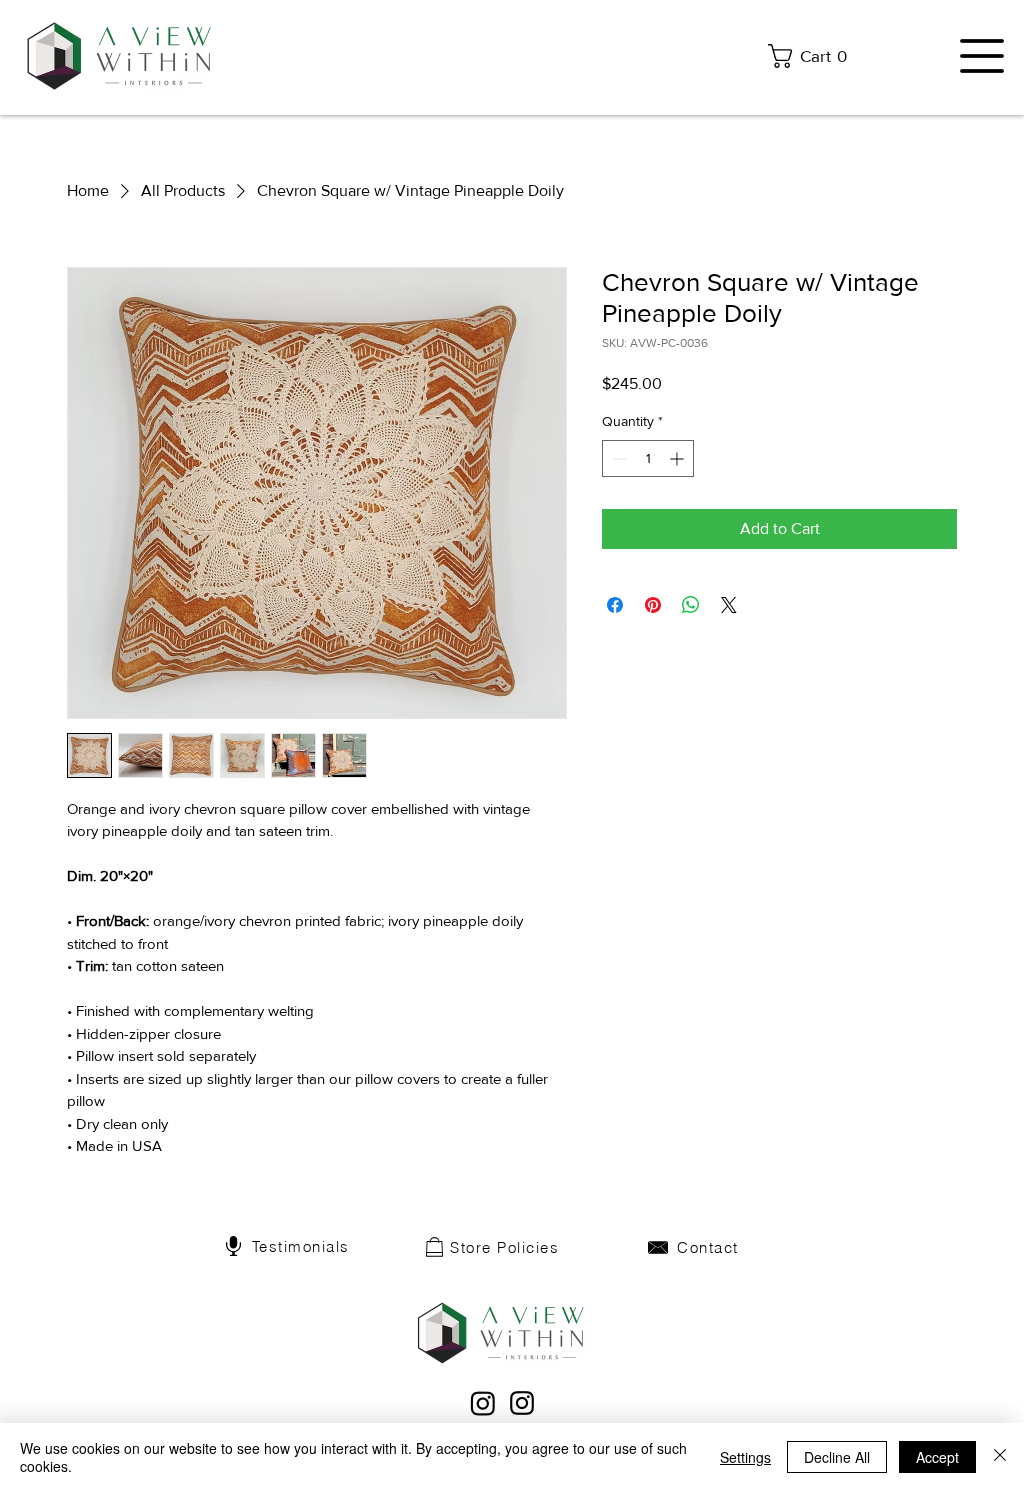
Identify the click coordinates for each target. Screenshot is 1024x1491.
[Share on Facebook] (615, 605)
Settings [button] (745, 1457)
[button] (813, 56)
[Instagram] (522, 1403)
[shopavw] (483, 1403)
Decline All (837, 1457)
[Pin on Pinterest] (653, 605)
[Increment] (678, 458)
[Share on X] (729, 605)
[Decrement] (617, 458)
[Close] (1000, 1457)
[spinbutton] (648, 458)
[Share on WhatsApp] (691, 605)
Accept (937, 1457)
